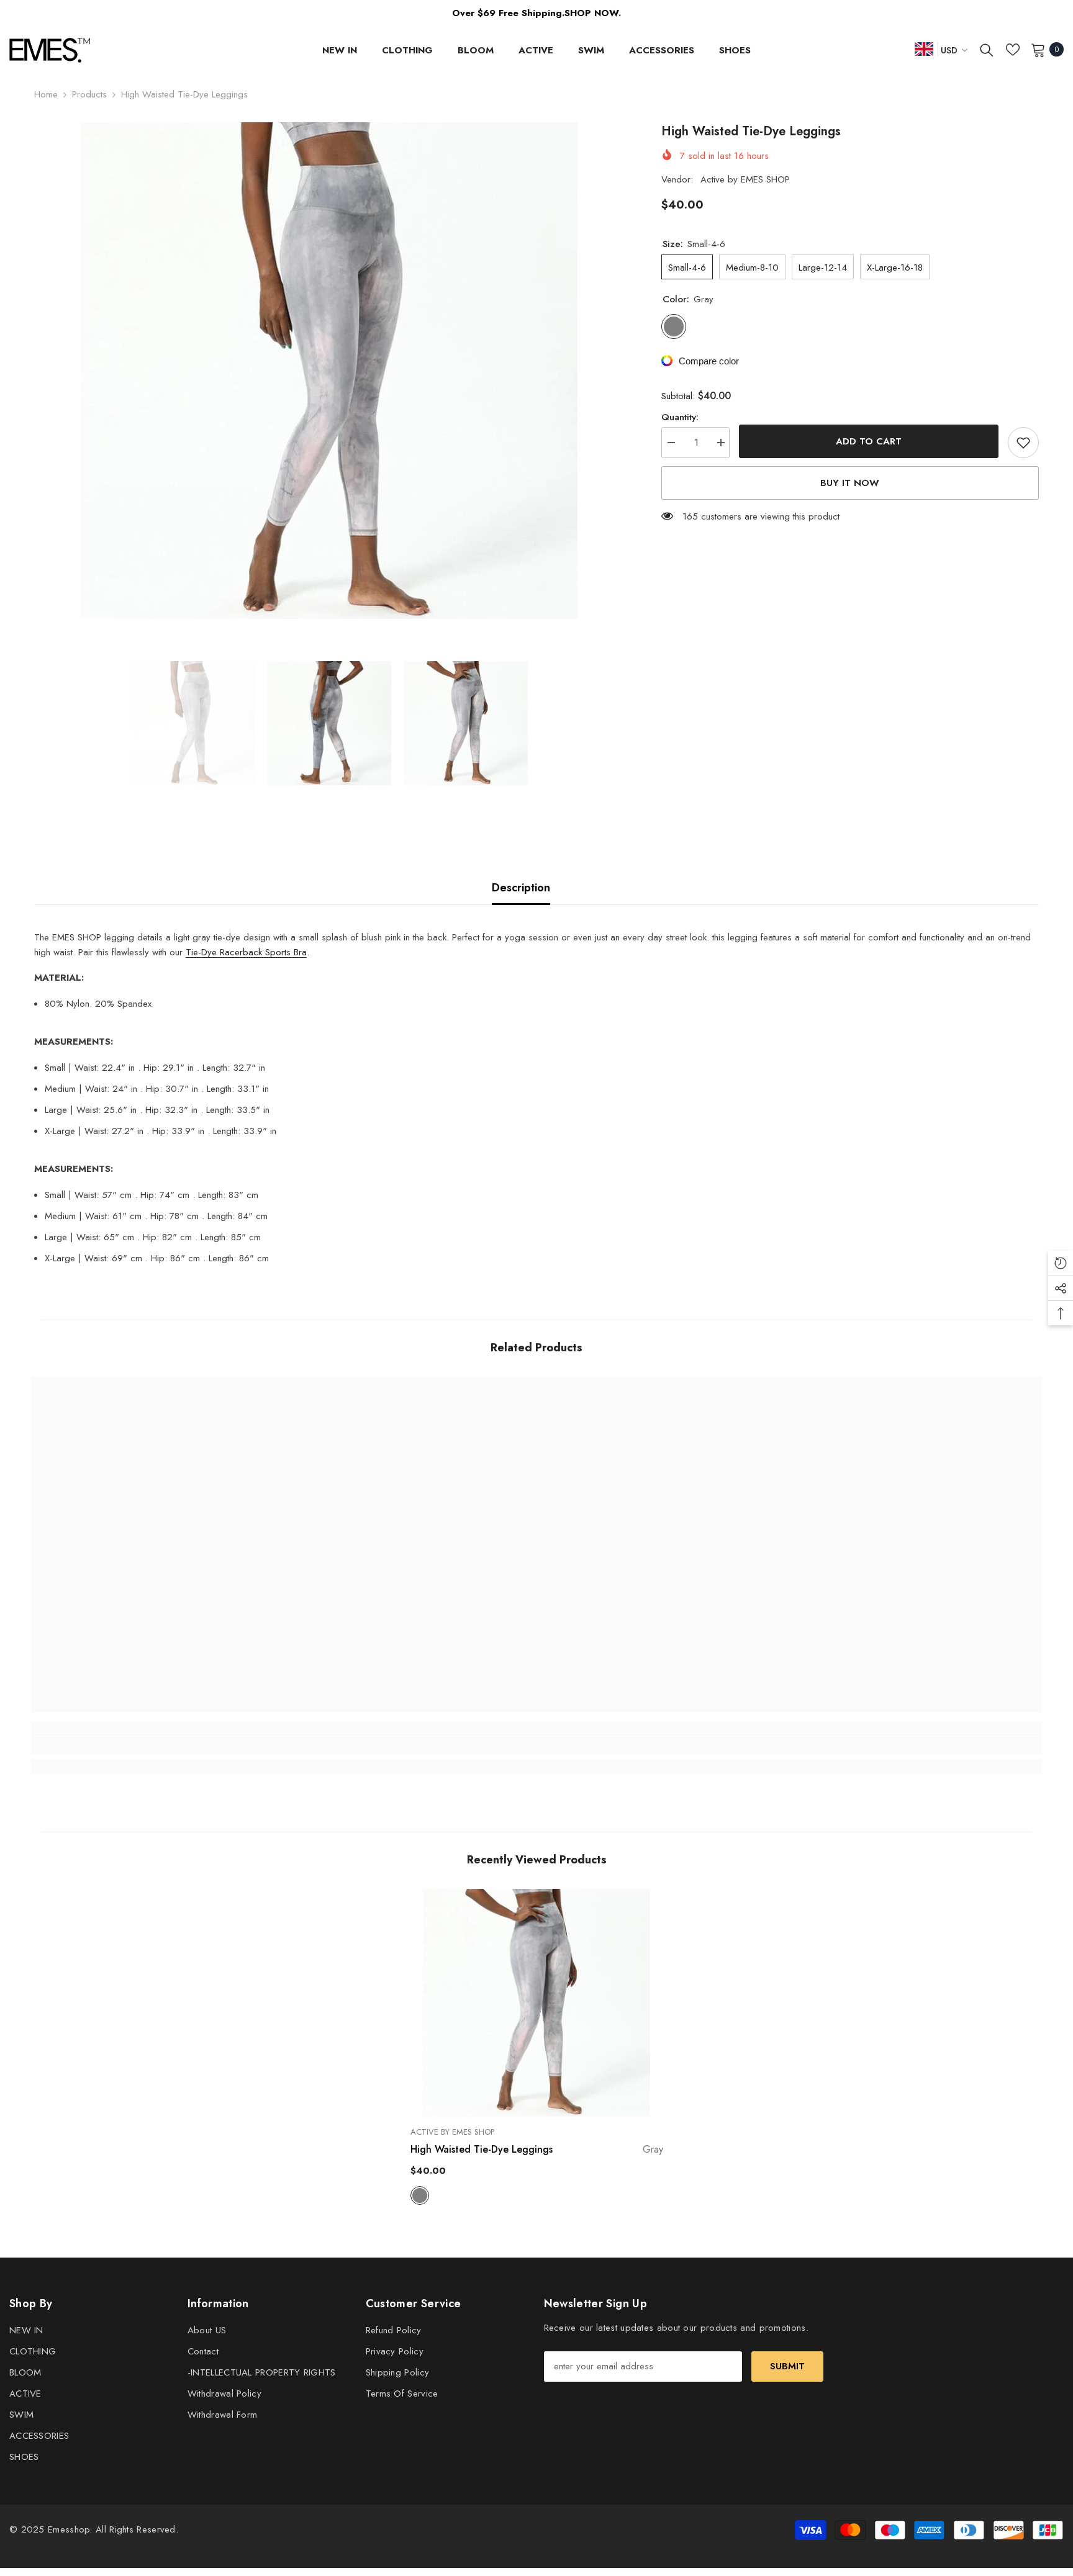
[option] (329, 371)
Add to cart (869, 441)
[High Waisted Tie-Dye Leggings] (537, 2002)
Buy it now (850, 483)
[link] (157, 1745)
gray (420, 2195)
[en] (924, 49)
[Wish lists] (1013, 50)
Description (521, 888)
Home (46, 94)
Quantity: (680, 417)
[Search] (987, 50)
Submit (787, 2366)
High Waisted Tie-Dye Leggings (537, 2149)
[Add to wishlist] (1023, 443)
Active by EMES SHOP (745, 179)
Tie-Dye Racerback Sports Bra (246, 952)
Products (89, 94)
